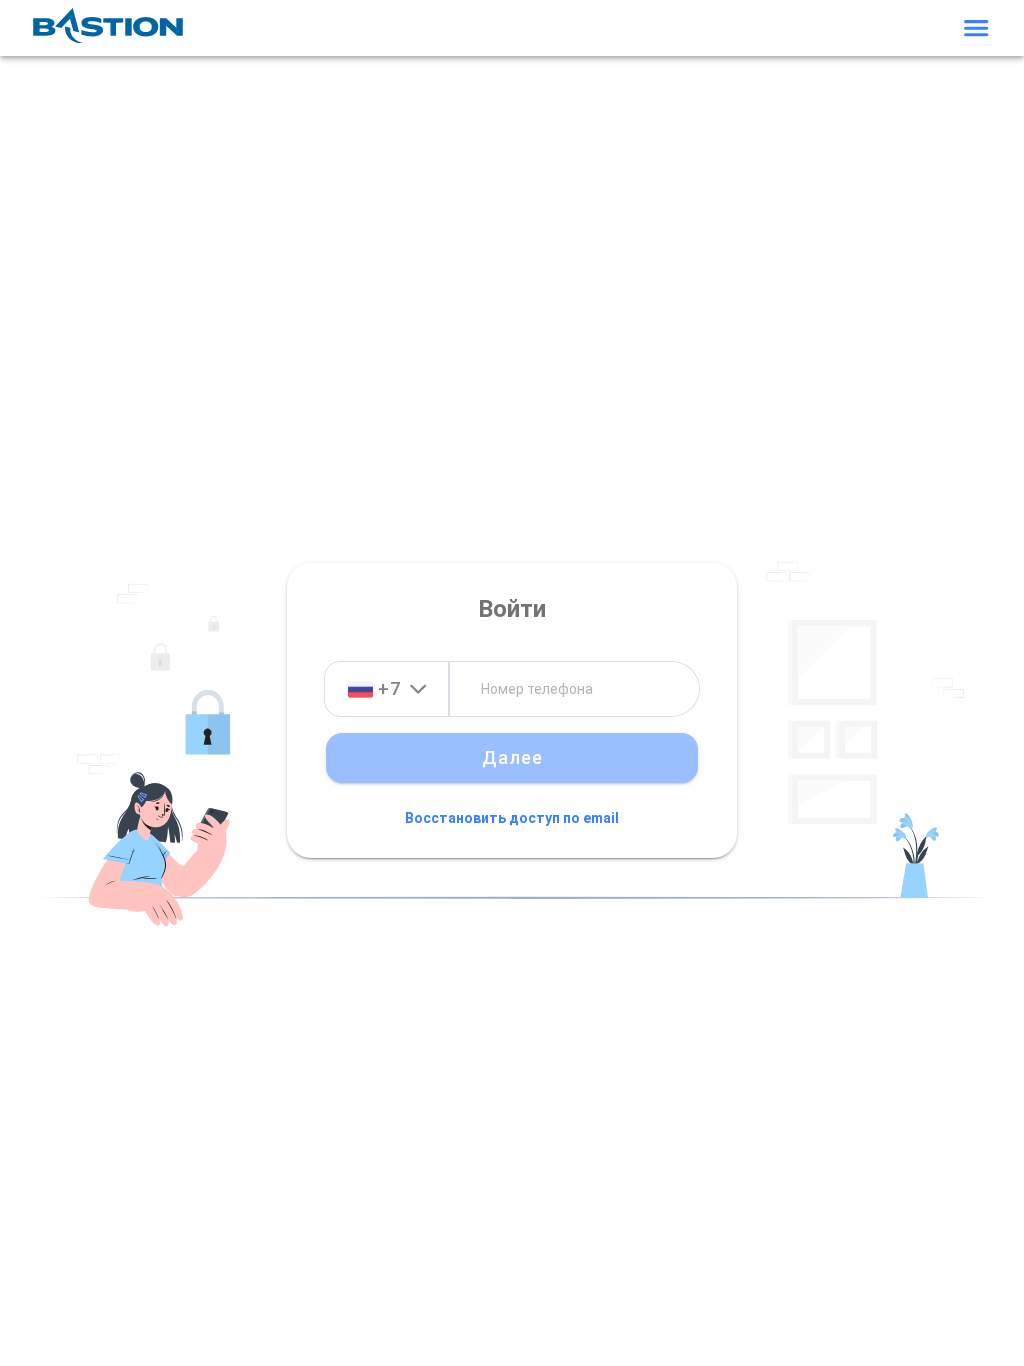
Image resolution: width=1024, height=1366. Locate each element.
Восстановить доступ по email (512, 819)
